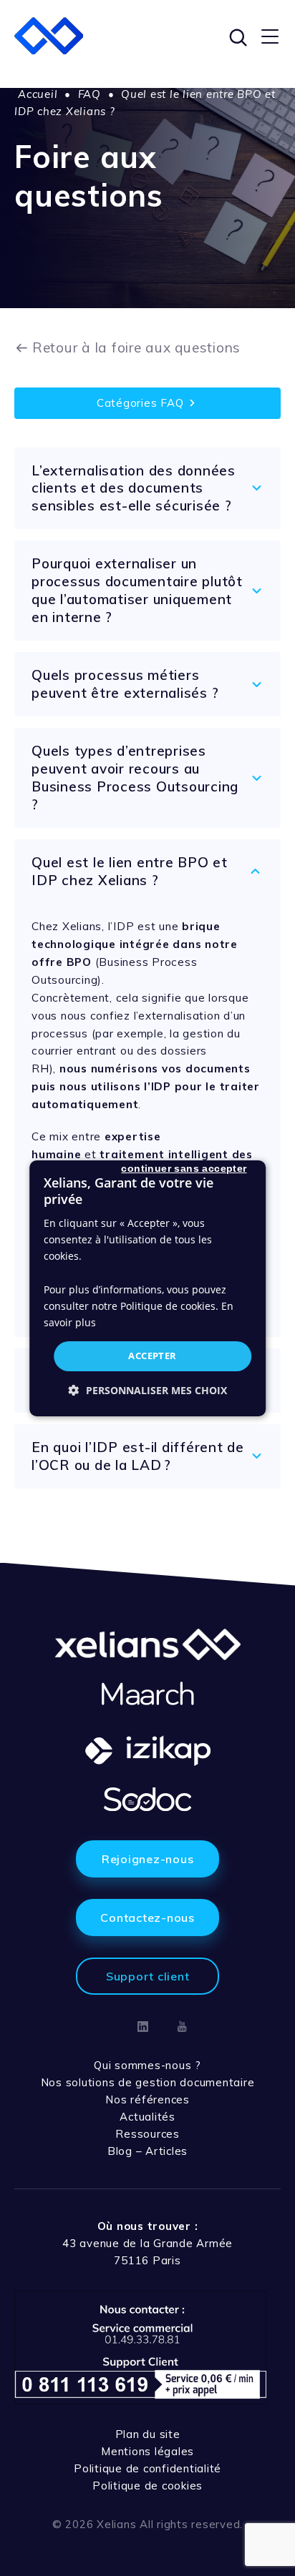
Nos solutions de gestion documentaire (148, 2082)
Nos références (147, 2099)
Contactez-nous (147, 1918)
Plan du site (148, 2434)
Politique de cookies (147, 2486)
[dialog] (147, 1288)
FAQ (90, 94)
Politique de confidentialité (147, 2468)
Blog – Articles (147, 2151)
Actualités (147, 2117)
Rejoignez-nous (148, 1859)
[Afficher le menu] (270, 36)
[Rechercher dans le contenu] (236, 36)
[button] (148, 1390)
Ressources (147, 2134)
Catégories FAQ (140, 403)
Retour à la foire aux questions (136, 347)
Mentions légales (147, 2451)
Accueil (38, 94)
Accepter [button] (152, 1356)
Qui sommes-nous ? (147, 2065)
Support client (148, 1976)
